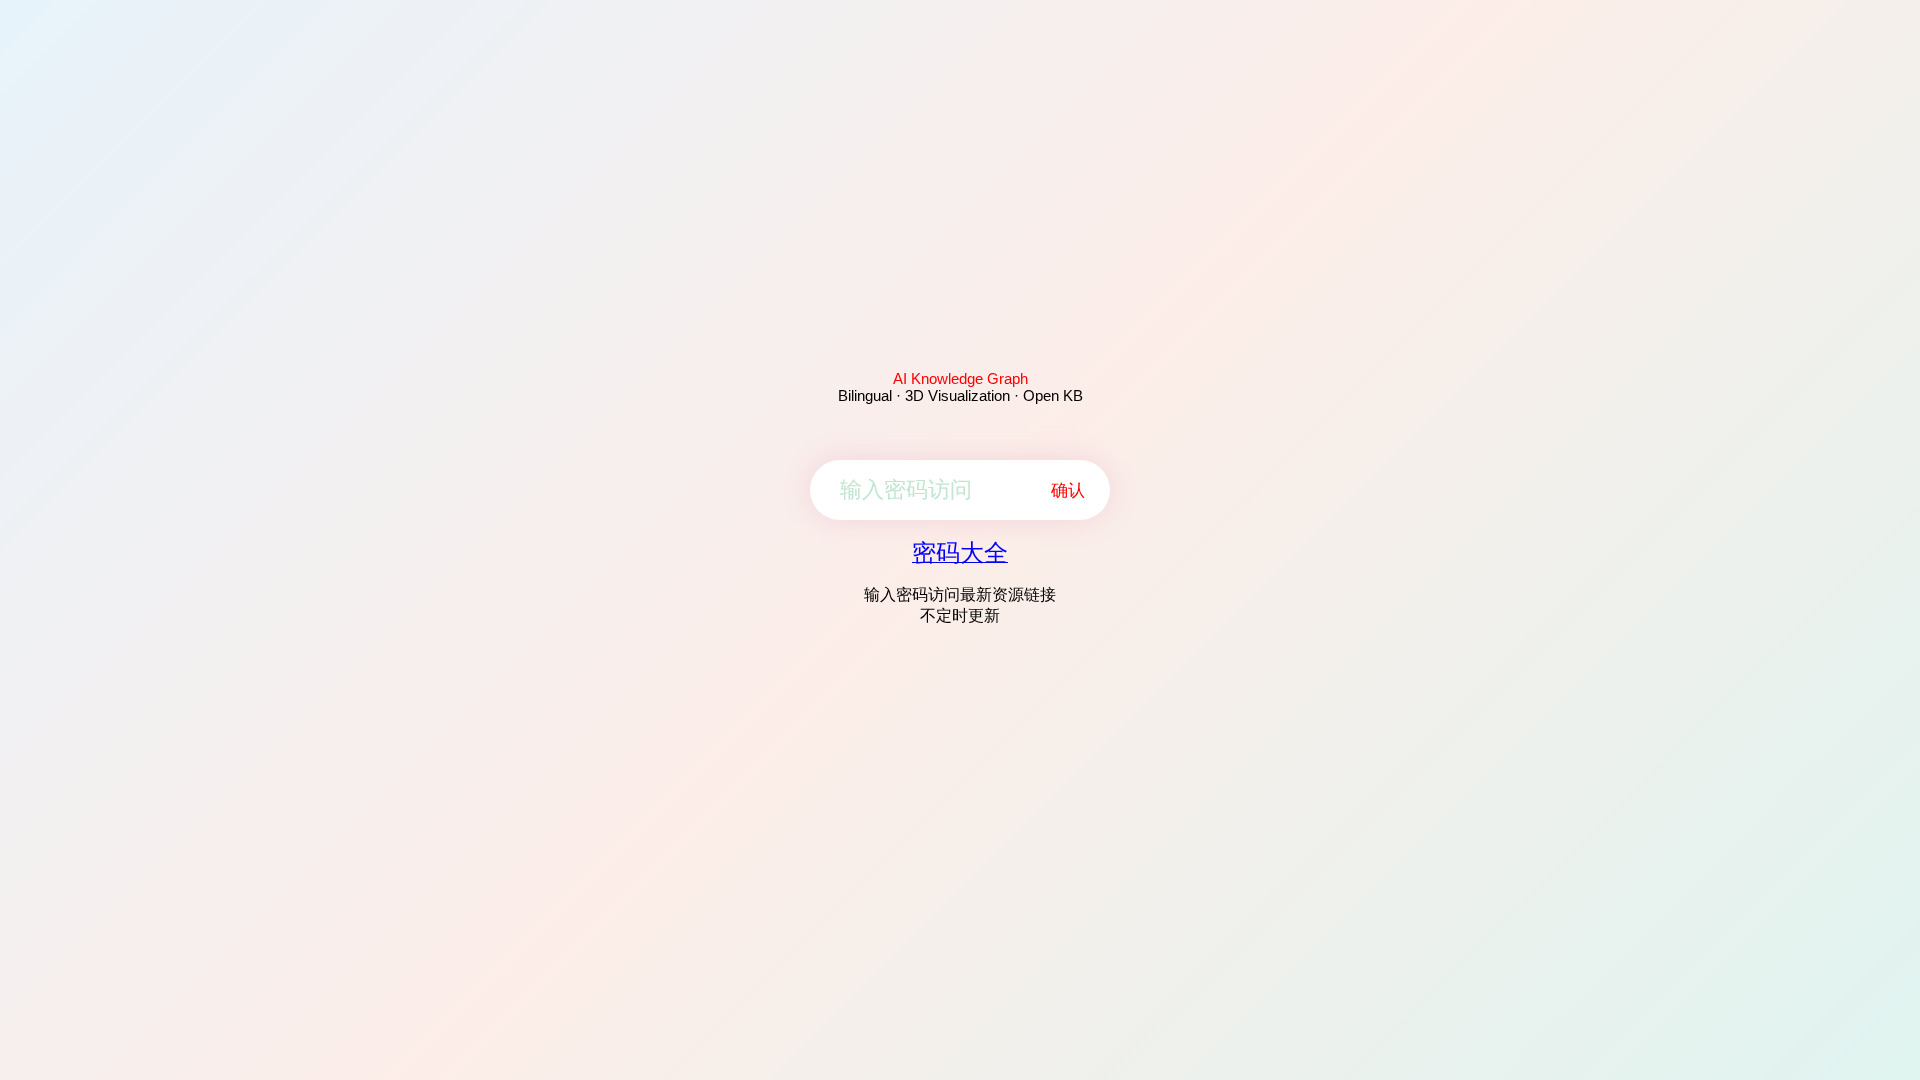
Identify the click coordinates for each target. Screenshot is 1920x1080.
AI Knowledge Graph (960, 378)
